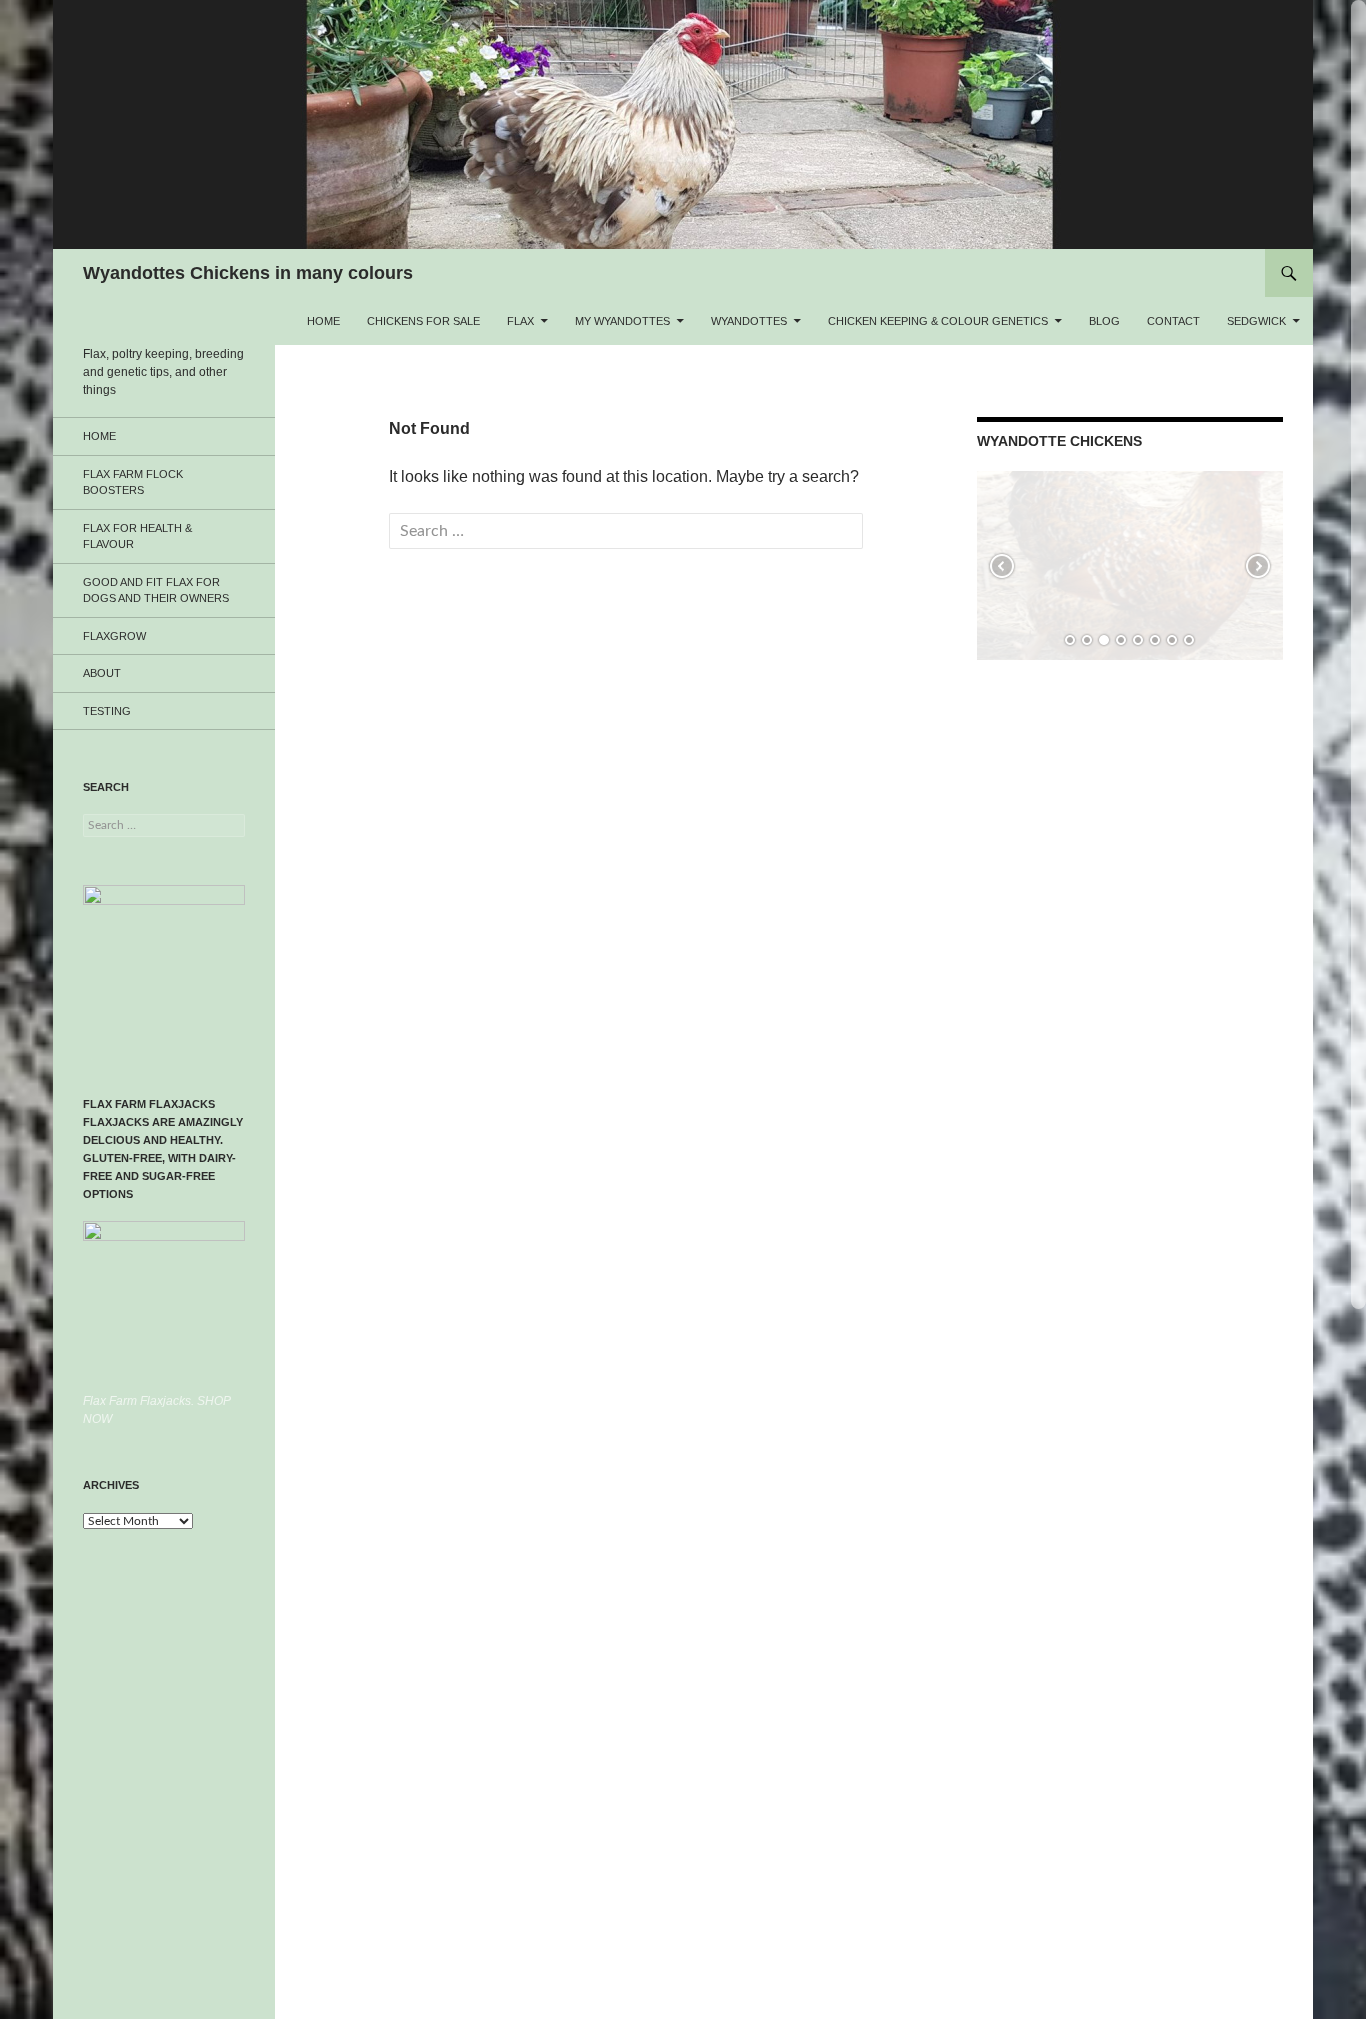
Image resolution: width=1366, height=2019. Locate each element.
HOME (323, 321)
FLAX (520, 321)
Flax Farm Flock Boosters (133, 482)
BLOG (1104, 321)
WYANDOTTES (749, 321)
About (102, 673)
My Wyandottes (622, 321)
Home (99, 436)
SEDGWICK (1256, 321)
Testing (107, 711)
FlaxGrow (114, 636)
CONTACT (1173, 321)
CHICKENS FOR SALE (423, 321)
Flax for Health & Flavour (137, 536)
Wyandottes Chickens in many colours (248, 273)
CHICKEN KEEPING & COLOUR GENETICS (938, 321)
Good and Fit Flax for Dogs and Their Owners (156, 590)
